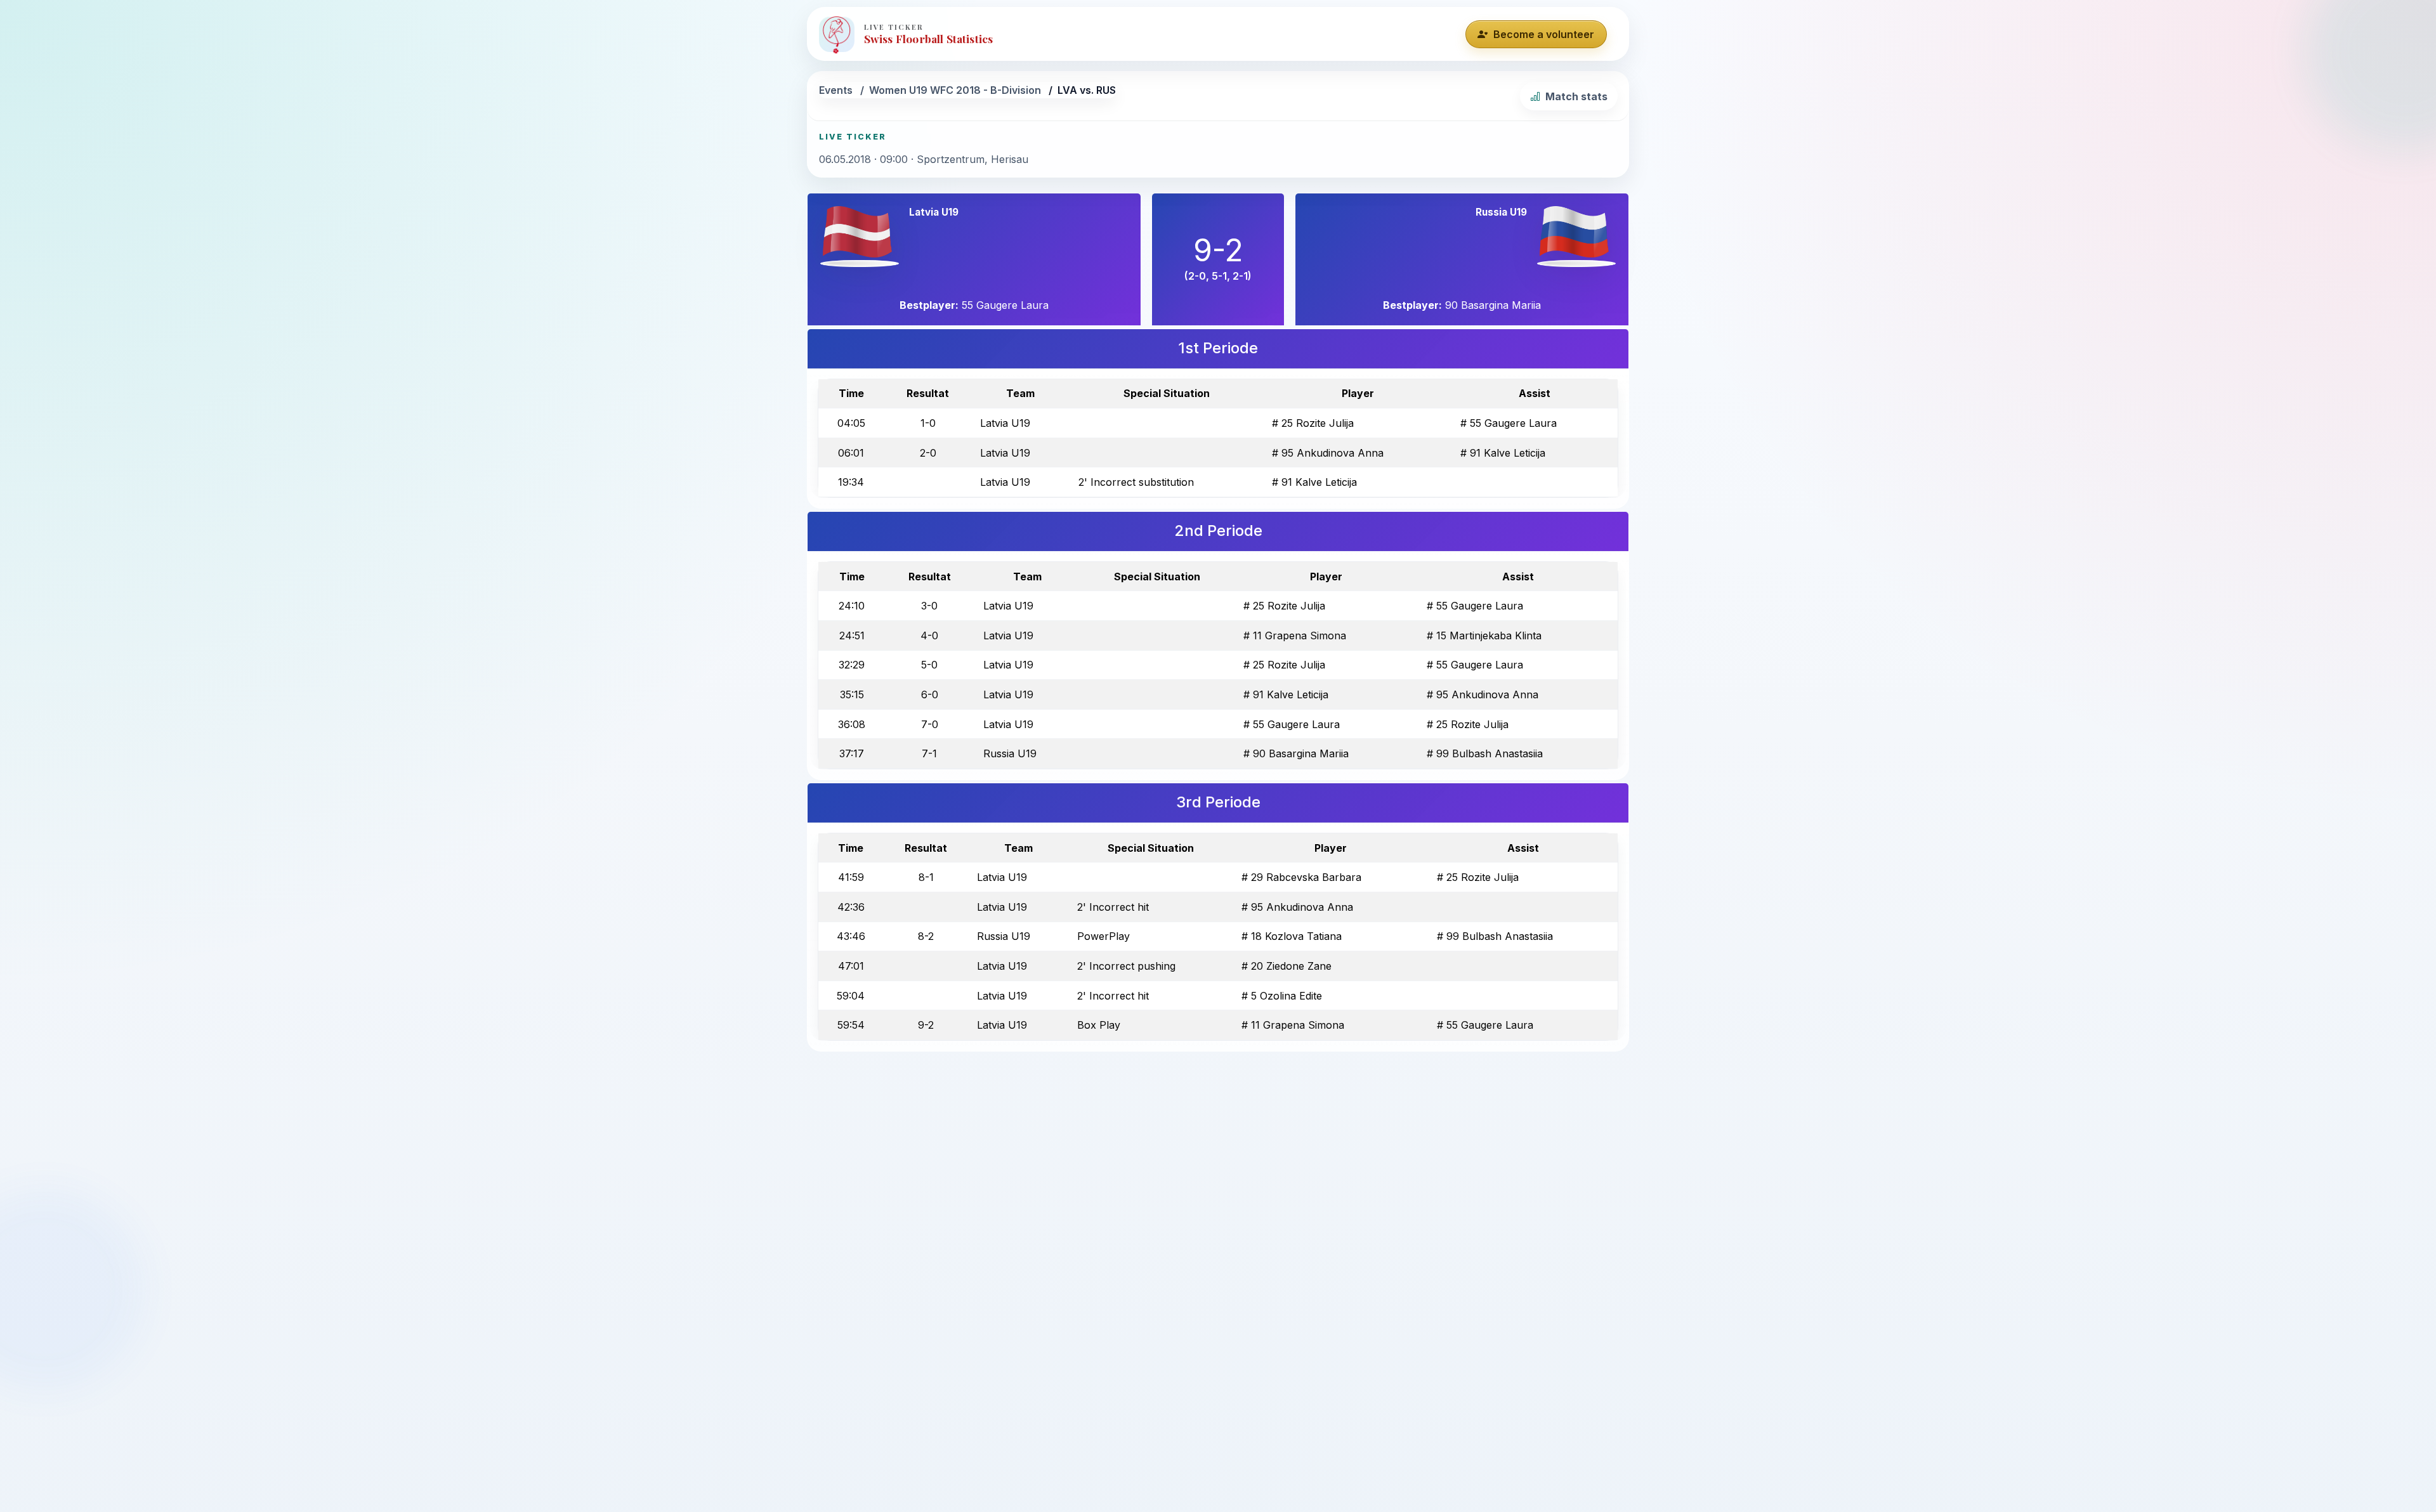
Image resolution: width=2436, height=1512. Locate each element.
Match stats (1576, 96)
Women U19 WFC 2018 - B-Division (955, 90)
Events (836, 90)
